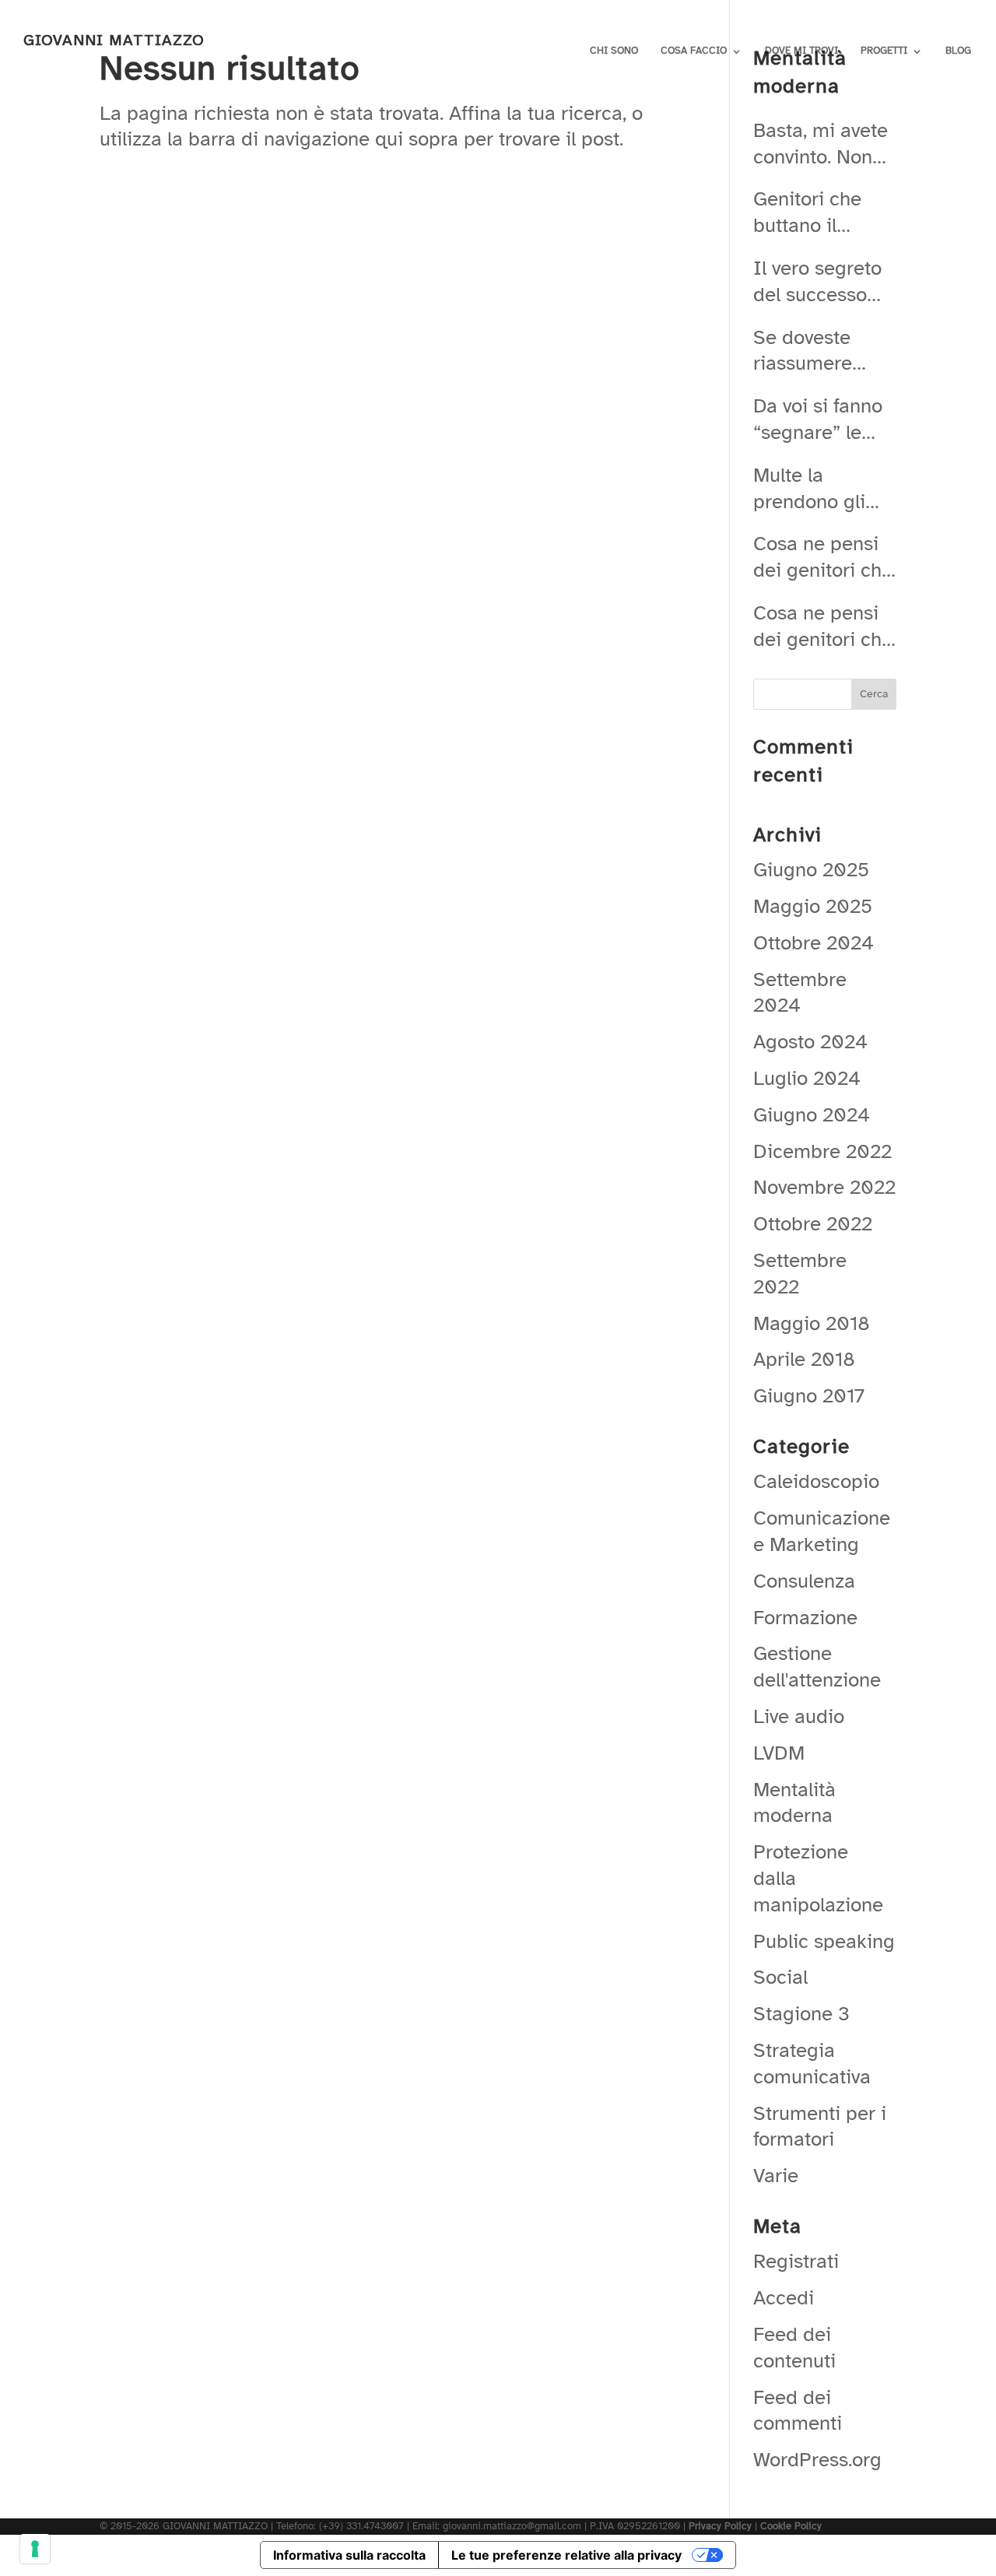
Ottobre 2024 (814, 943)
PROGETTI (884, 51)
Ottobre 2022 (813, 1224)
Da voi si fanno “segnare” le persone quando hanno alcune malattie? (818, 419)
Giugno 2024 (812, 1115)
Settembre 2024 (800, 993)
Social (780, 1977)
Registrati (796, 2261)
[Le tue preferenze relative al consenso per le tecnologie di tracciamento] (35, 2549)
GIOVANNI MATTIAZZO (114, 40)
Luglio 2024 (807, 1078)
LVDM (779, 1753)
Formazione (805, 1618)
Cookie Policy (791, 2526)
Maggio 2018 (812, 1323)
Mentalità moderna (794, 1803)
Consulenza (804, 1581)
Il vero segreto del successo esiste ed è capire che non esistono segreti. (819, 282)
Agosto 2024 (810, 1042)
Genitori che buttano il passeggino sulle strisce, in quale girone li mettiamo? (818, 212)
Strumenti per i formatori (820, 2127)
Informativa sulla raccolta (349, 2555)
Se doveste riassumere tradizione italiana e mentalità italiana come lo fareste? (824, 351)
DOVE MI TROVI (801, 51)
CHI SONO (614, 51)
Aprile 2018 (804, 1359)
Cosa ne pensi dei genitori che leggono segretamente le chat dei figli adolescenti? (823, 557)
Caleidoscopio (816, 1481)
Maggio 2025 (813, 906)
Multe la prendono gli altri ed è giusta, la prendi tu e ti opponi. (824, 489)
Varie (776, 2176)
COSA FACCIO (694, 51)
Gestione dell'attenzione (817, 1667)
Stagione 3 (801, 2014)
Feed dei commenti (798, 2411)
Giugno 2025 (811, 870)
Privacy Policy (720, 2526)
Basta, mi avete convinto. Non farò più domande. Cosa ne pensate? (822, 144)
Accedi (784, 2298)
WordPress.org (817, 2460)
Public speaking (824, 1941)
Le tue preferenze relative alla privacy (566, 2555)
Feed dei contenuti (794, 2348)
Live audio (799, 1716)
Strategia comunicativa (812, 2064)
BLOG (958, 51)
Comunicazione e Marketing (822, 1531)
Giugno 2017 (809, 1396)
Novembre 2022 (824, 1187)
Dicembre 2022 (822, 1151)
